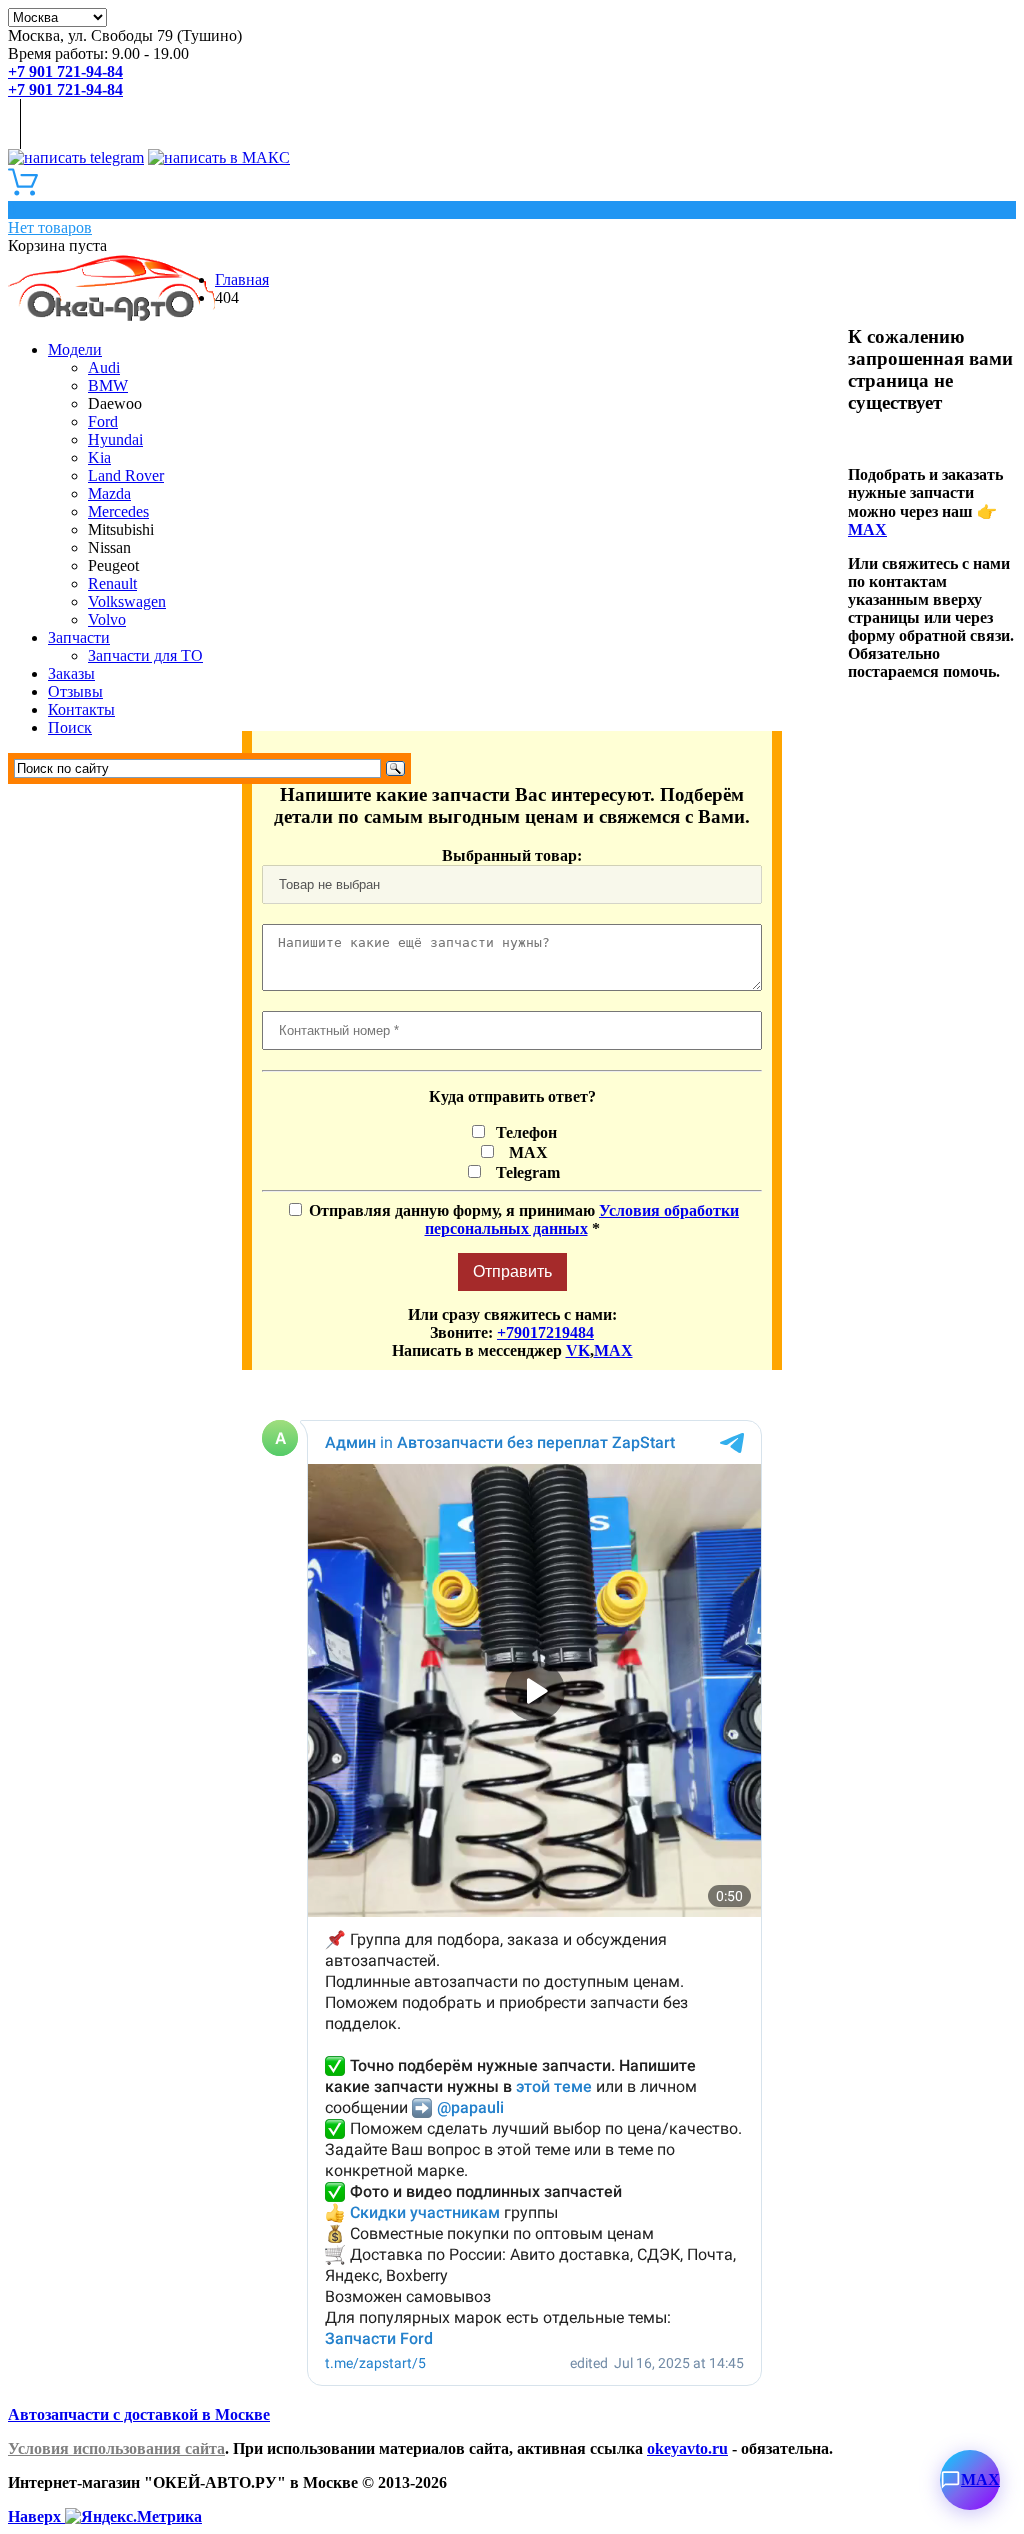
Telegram (524, 1172)
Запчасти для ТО (145, 655)
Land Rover (126, 475)
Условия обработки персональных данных (582, 1219)
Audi (104, 367)
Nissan (109, 547)
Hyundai (115, 439)
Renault (112, 583)
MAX (867, 529)
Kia (99, 457)
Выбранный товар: (512, 855)
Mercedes (118, 511)
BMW (108, 385)
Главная (242, 279)
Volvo (107, 619)
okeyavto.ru (687, 2448)
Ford (103, 421)
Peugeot (113, 565)
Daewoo (115, 403)
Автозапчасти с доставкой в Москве (139, 2414)
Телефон (524, 1132)
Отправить (512, 1271)
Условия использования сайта (116, 2448)
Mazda (109, 493)
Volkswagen (127, 601)
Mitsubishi (121, 529)
